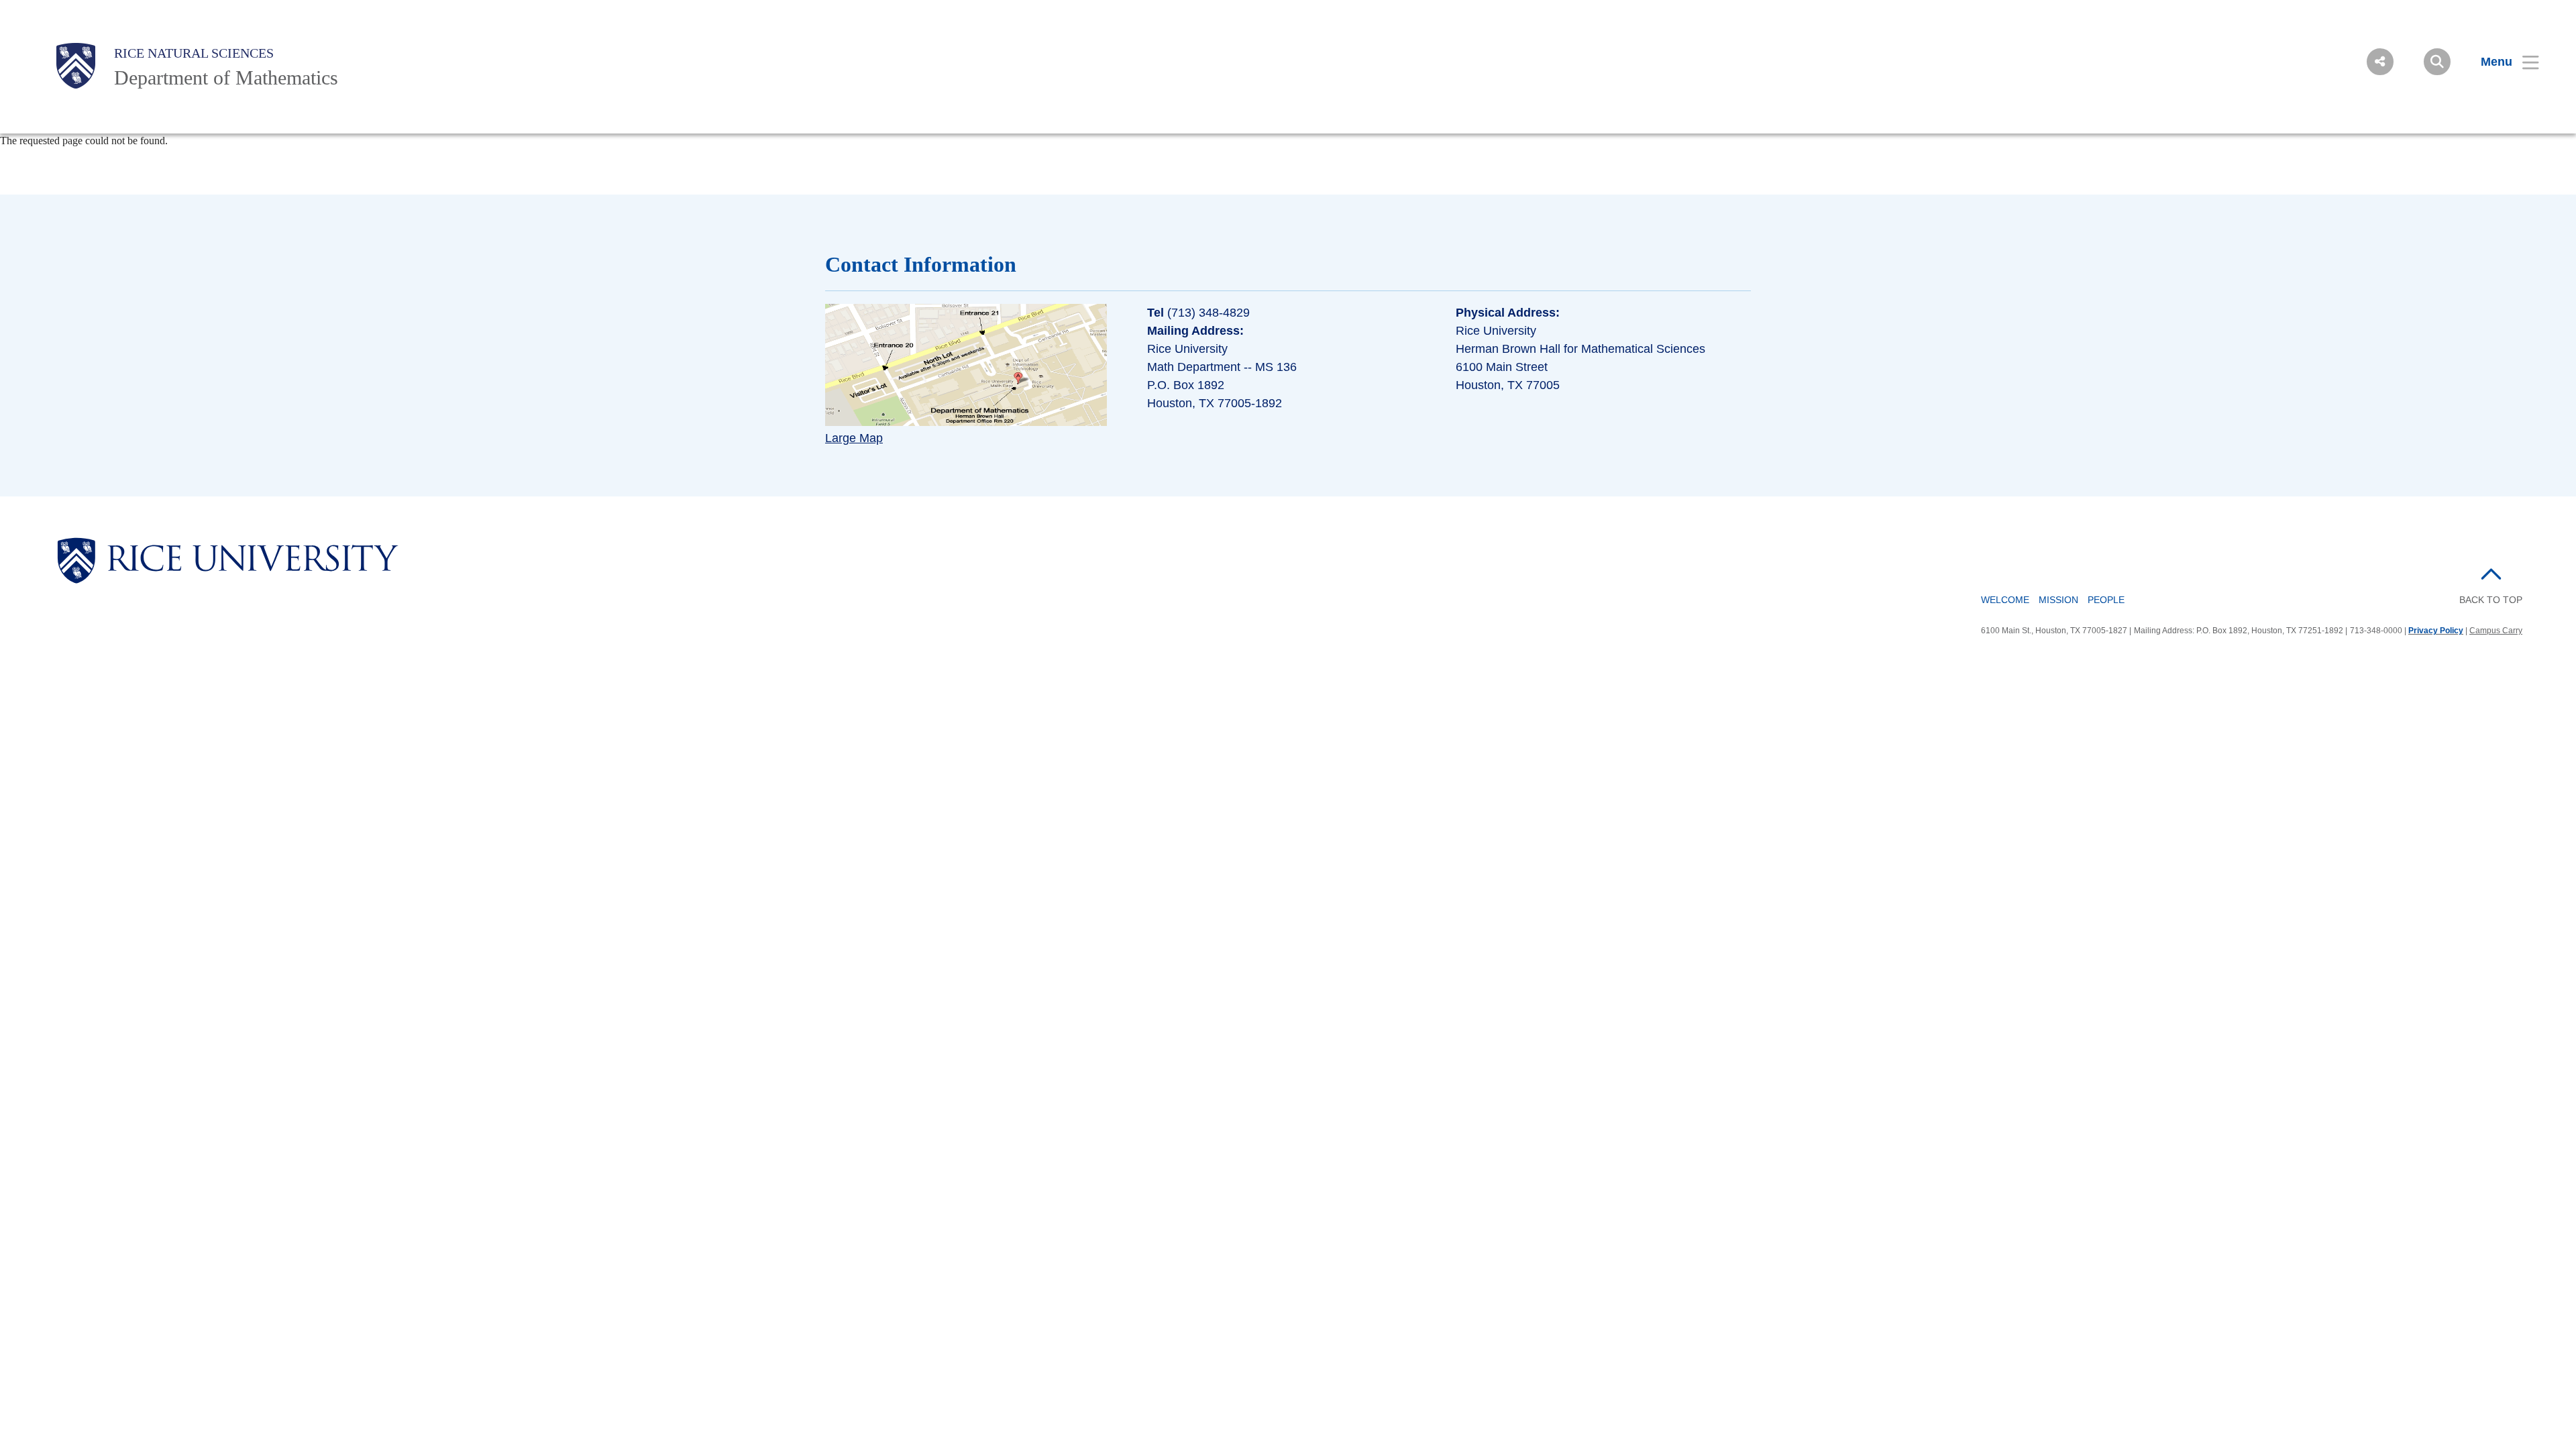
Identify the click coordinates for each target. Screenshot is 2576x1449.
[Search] (2437, 62)
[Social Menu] (2380, 62)
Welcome (2005, 600)
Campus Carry (2496, 631)
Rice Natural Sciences (194, 53)
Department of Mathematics (226, 77)
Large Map (854, 438)
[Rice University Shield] (76, 66)
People (2106, 600)
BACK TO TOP (2491, 600)
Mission (2058, 600)
